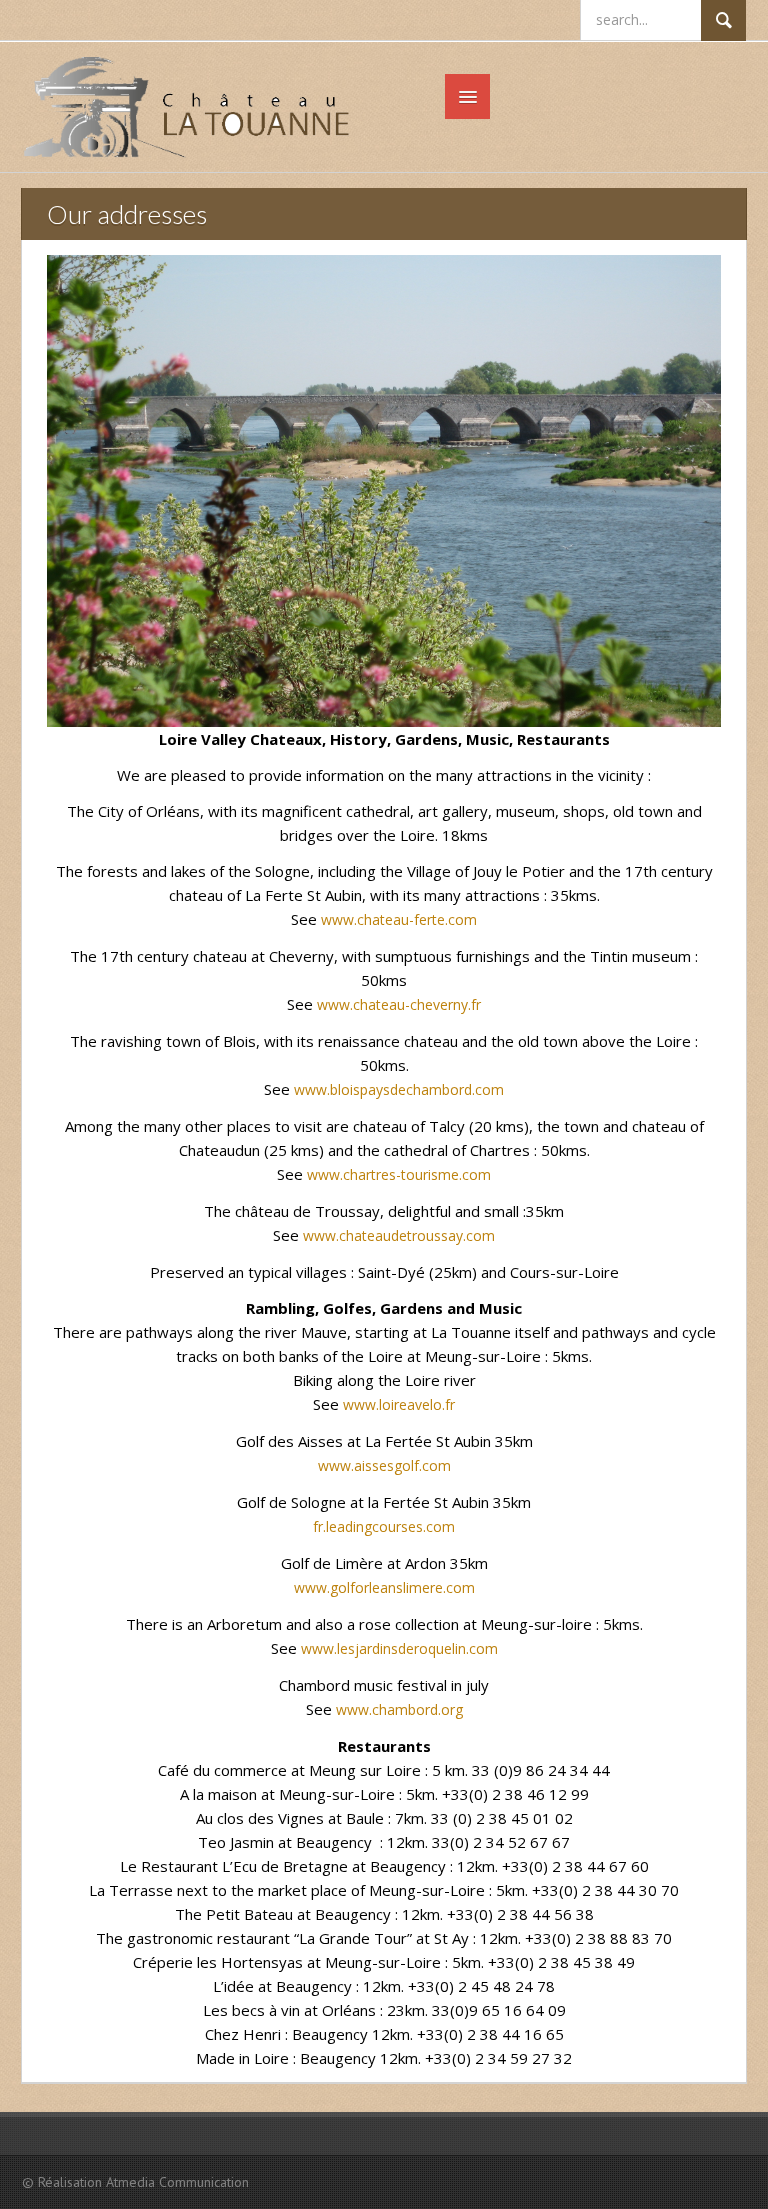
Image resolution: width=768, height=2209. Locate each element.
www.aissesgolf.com (384, 1465)
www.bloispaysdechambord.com (399, 1089)
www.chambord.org (399, 1709)
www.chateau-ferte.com (399, 919)
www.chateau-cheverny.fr (399, 1004)
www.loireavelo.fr (399, 1404)
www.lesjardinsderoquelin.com (399, 1648)
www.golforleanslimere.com (384, 1587)
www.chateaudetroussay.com (399, 1235)
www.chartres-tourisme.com (399, 1174)
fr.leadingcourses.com (384, 1526)
